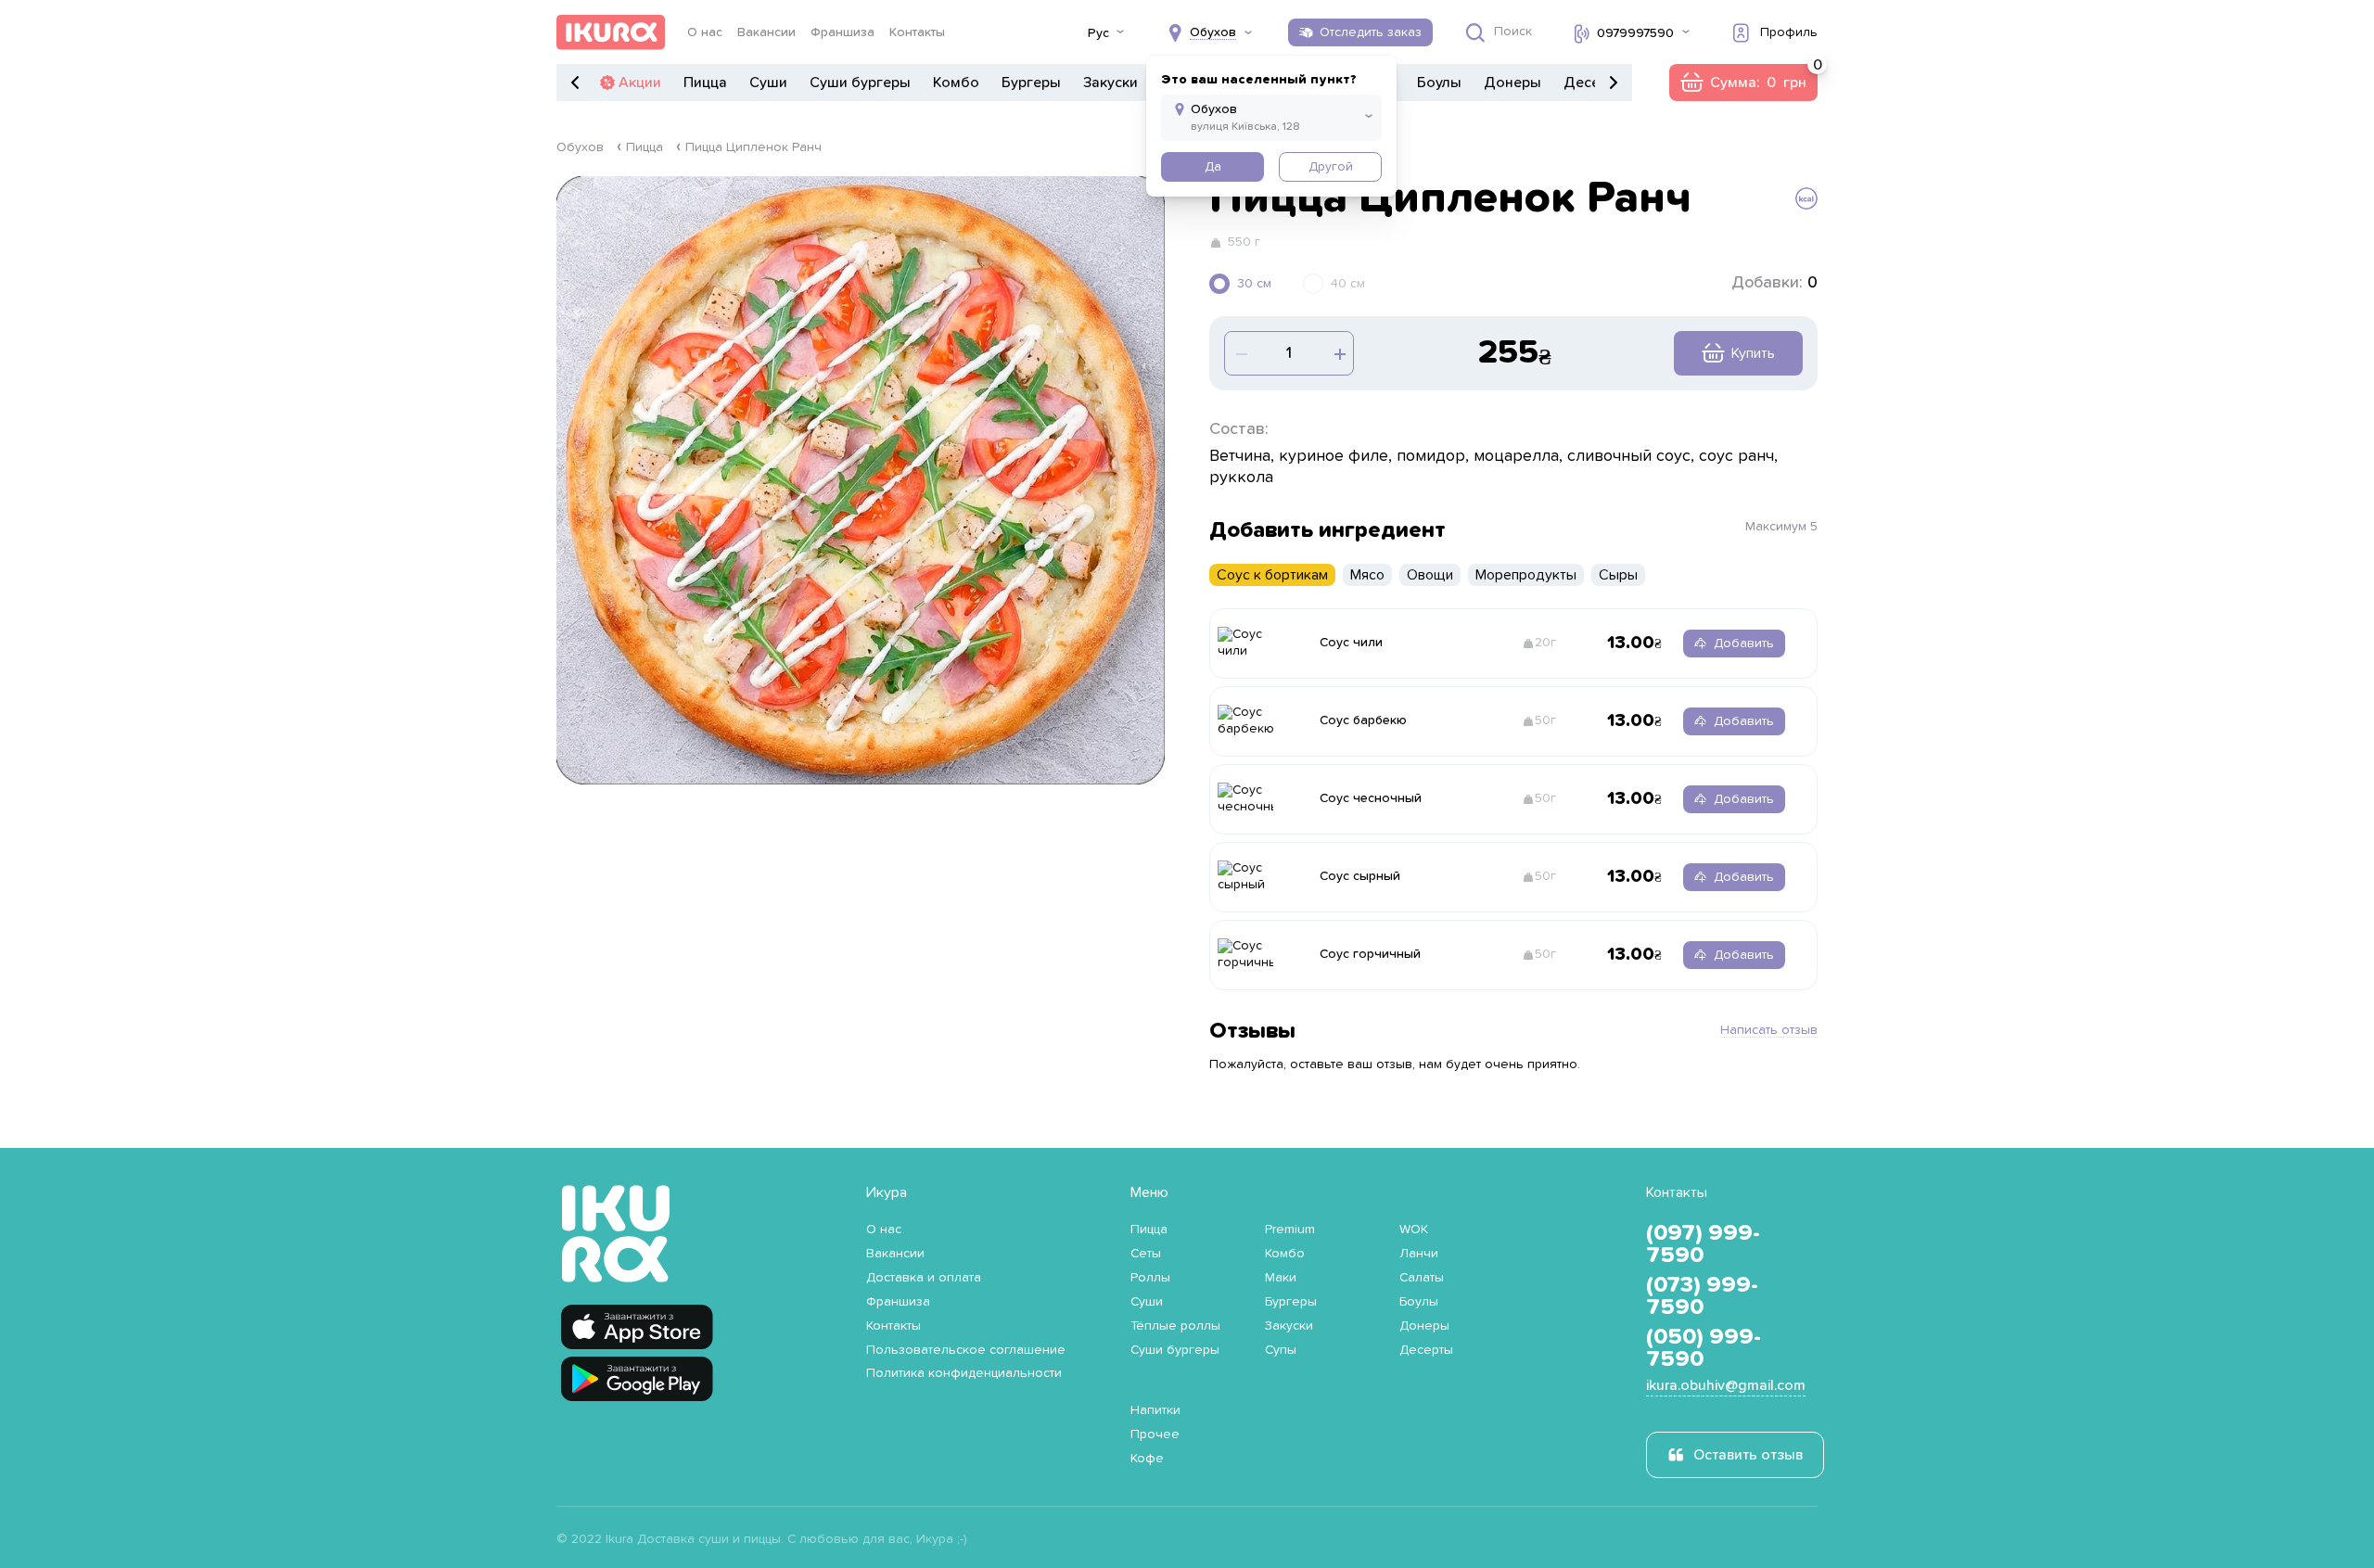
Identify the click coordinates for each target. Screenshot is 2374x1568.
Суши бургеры (860, 83)
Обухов (580, 147)
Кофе (1147, 1459)
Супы (1281, 1350)
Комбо (956, 83)
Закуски (1110, 83)
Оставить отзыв (1748, 1455)
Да (1213, 167)
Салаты (1422, 1278)
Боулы (1439, 83)
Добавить (1744, 644)
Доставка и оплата (924, 1278)
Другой (1331, 167)
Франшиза (842, 32)
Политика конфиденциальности (964, 1373)
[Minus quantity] (1338, 353)
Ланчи (1419, 1254)
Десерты (1426, 1350)
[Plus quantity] (1240, 353)
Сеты (1146, 1254)
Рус (1098, 33)
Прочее (1155, 1434)
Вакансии (766, 32)
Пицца (705, 83)
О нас (705, 32)
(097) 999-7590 (1703, 1244)
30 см (1254, 284)
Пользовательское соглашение (966, 1350)
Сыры (1618, 575)
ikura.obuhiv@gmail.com (1726, 1385)
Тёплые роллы (1175, 1326)
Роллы (1150, 1278)
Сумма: (1743, 83)
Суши (768, 83)
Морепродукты (1526, 575)
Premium (1290, 1230)
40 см (1348, 284)
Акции (640, 83)
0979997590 (1635, 33)
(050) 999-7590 (1704, 1348)
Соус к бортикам (1272, 575)
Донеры (1512, 83)
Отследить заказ (1371, 32)
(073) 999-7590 (1702, 1296)
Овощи (1430, 575)
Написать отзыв (1769, 1030)
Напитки (1155, 1410)
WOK (1414, 1230)
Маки (1281, 1278)
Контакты (917, 32)
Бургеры (1031, 83)
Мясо (1367, 575)
